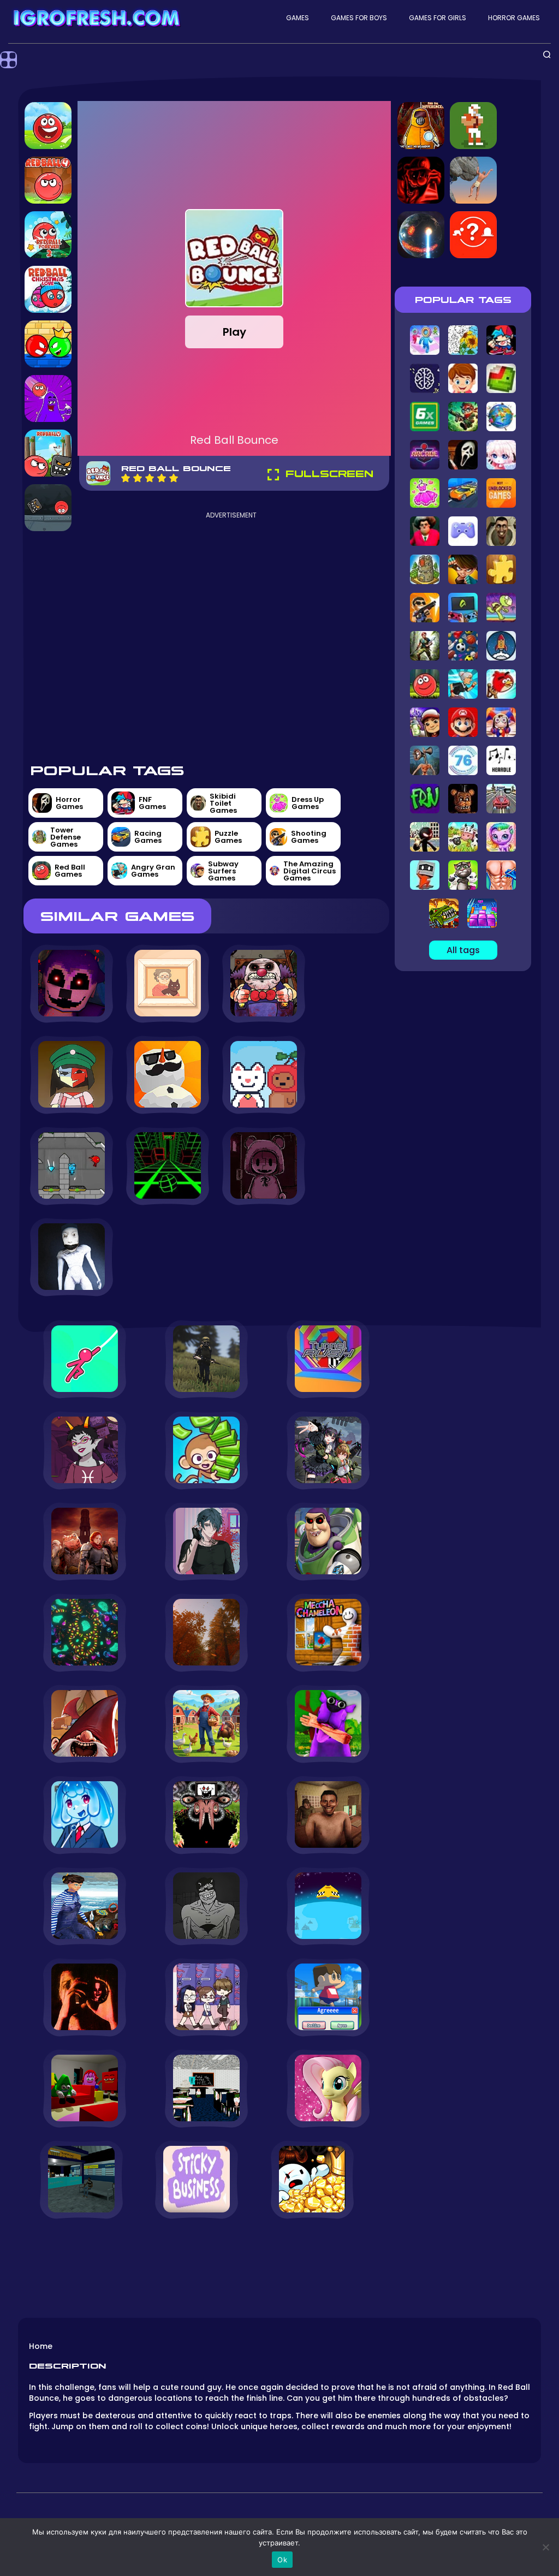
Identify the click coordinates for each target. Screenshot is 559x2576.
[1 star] (126, 478)
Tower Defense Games (66, 837)
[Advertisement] (231, 628)
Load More (206, 2249)
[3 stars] (150, 478)
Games (298, 18)
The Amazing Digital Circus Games (310, 871)
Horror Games (514, 18)
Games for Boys (359, 18)
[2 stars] (138, 478)
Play (234, 332)
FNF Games (152, 803)
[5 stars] (174, 478)
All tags (463, 950)
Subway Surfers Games (223, 871)
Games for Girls (438, 18)
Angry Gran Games (153, 871)
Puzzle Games (228, 837)
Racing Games (148, 837)
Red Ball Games (70, 871)
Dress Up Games (308, 803)
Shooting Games (309, 837)
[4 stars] (162, 478)
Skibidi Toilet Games (223, 803)
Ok (282, 2560)
